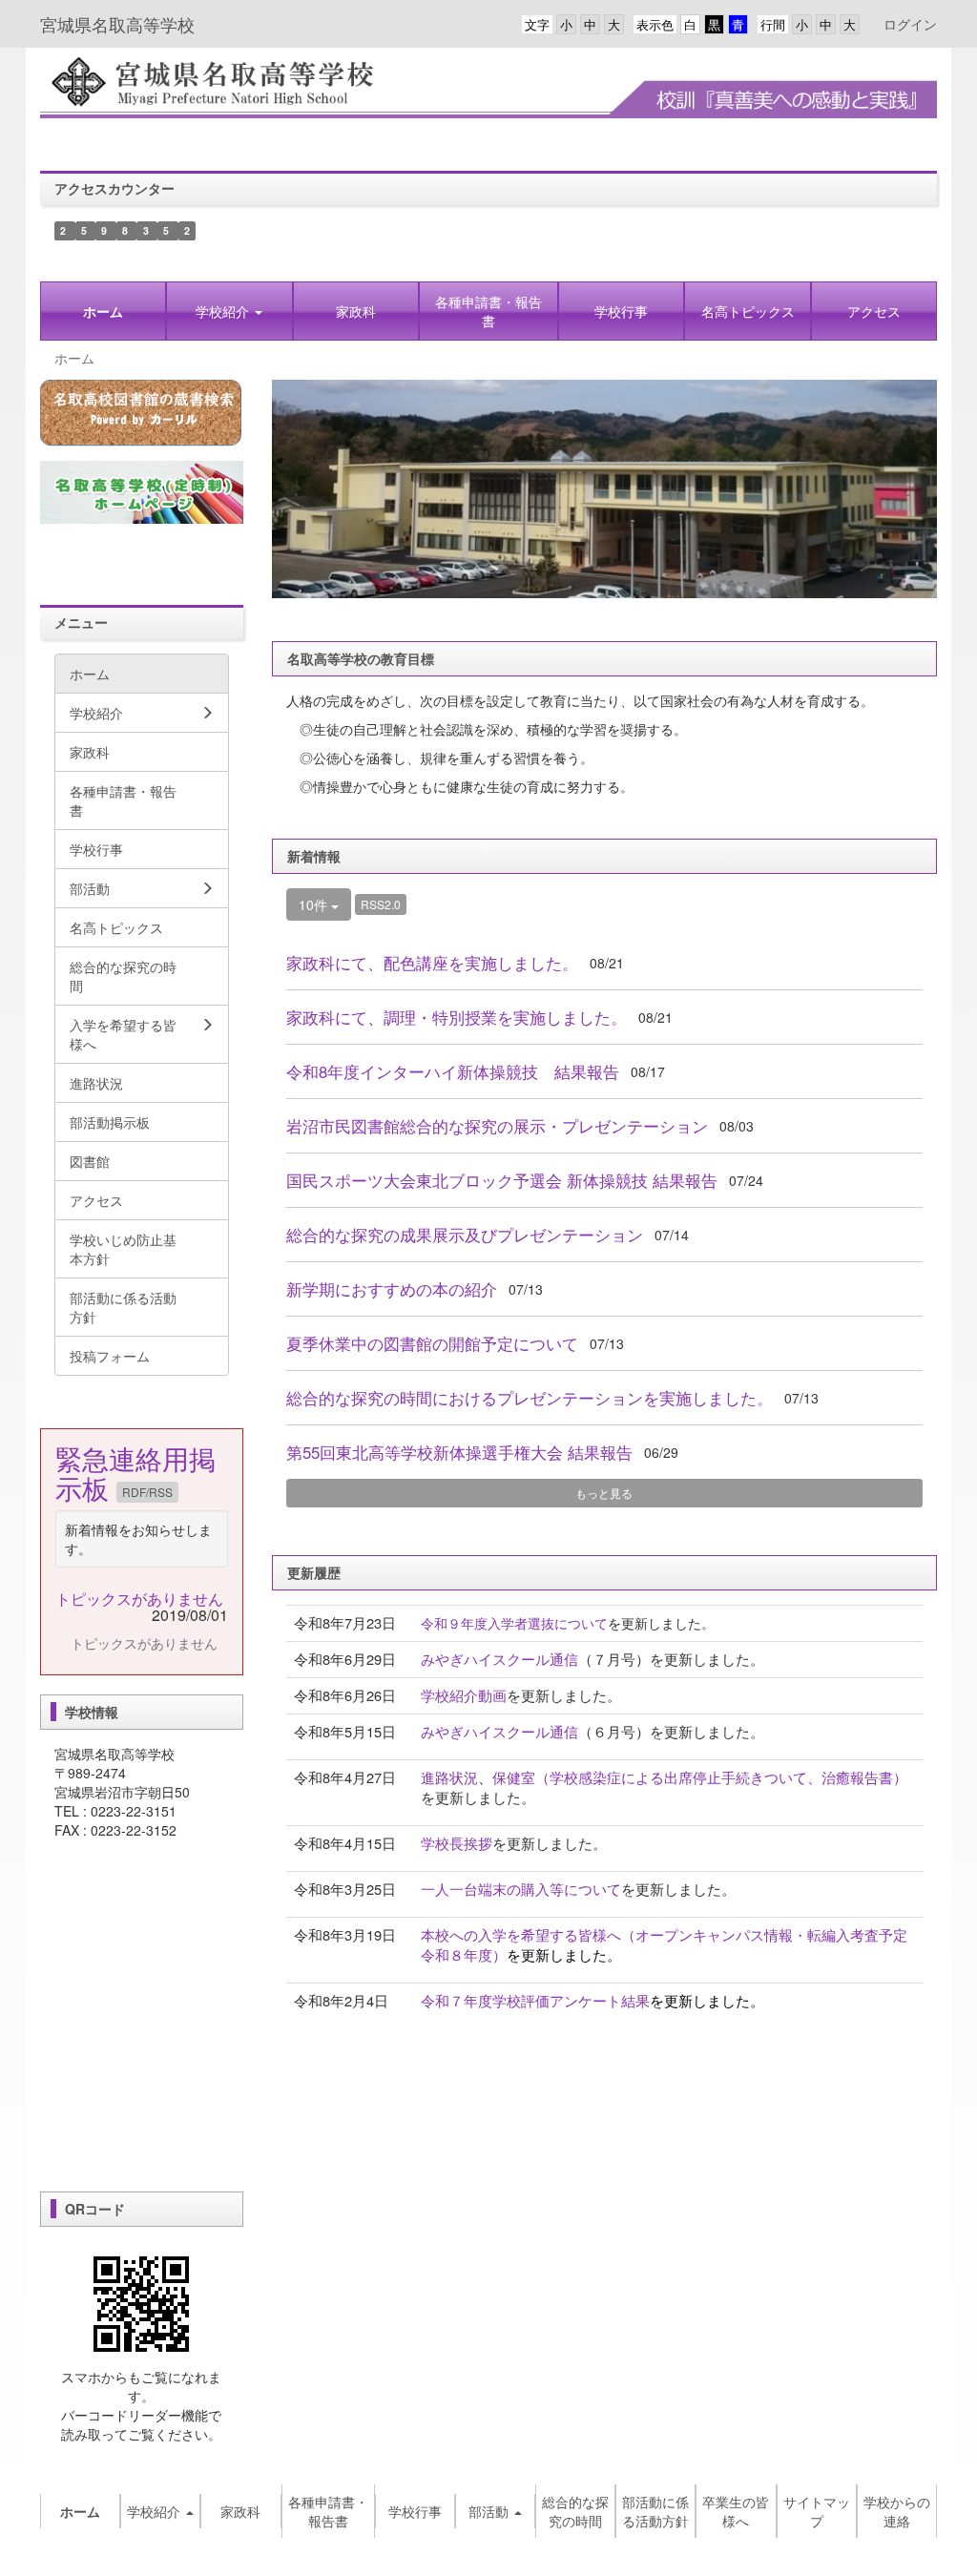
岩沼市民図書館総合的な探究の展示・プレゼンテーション (497, 1126)
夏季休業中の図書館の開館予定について (432, 1343)
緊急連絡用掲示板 (135, 1473)
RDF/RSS (147, 1492)
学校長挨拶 (457, 1843)
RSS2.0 (381, 904)
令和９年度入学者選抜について (514, 1623)
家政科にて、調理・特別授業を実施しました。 (457, 1017)
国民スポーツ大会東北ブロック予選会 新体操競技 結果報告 (502, 1180)
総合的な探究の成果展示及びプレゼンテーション (465, 1235)
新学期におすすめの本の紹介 (392, 1289)
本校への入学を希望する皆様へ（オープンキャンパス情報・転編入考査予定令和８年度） (664, 1944)
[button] (229, 311)
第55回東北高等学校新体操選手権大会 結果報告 (459, 1452)
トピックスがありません (139, 1599)
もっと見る (604, 1493)
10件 (315, 904)
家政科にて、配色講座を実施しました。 (432, 963)
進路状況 (449, 1777)
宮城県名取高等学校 (117, 24)
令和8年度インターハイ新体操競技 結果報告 (453, 1071)
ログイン (910, 24)
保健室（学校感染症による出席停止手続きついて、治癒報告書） (700, 1777)
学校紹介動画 (464, 1695)
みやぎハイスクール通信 (499, 1659)
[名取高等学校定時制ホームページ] (142, 492)
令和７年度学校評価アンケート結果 (535, 2000)
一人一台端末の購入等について (521, 1889)
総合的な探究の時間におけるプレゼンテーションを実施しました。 (530, 1398)
